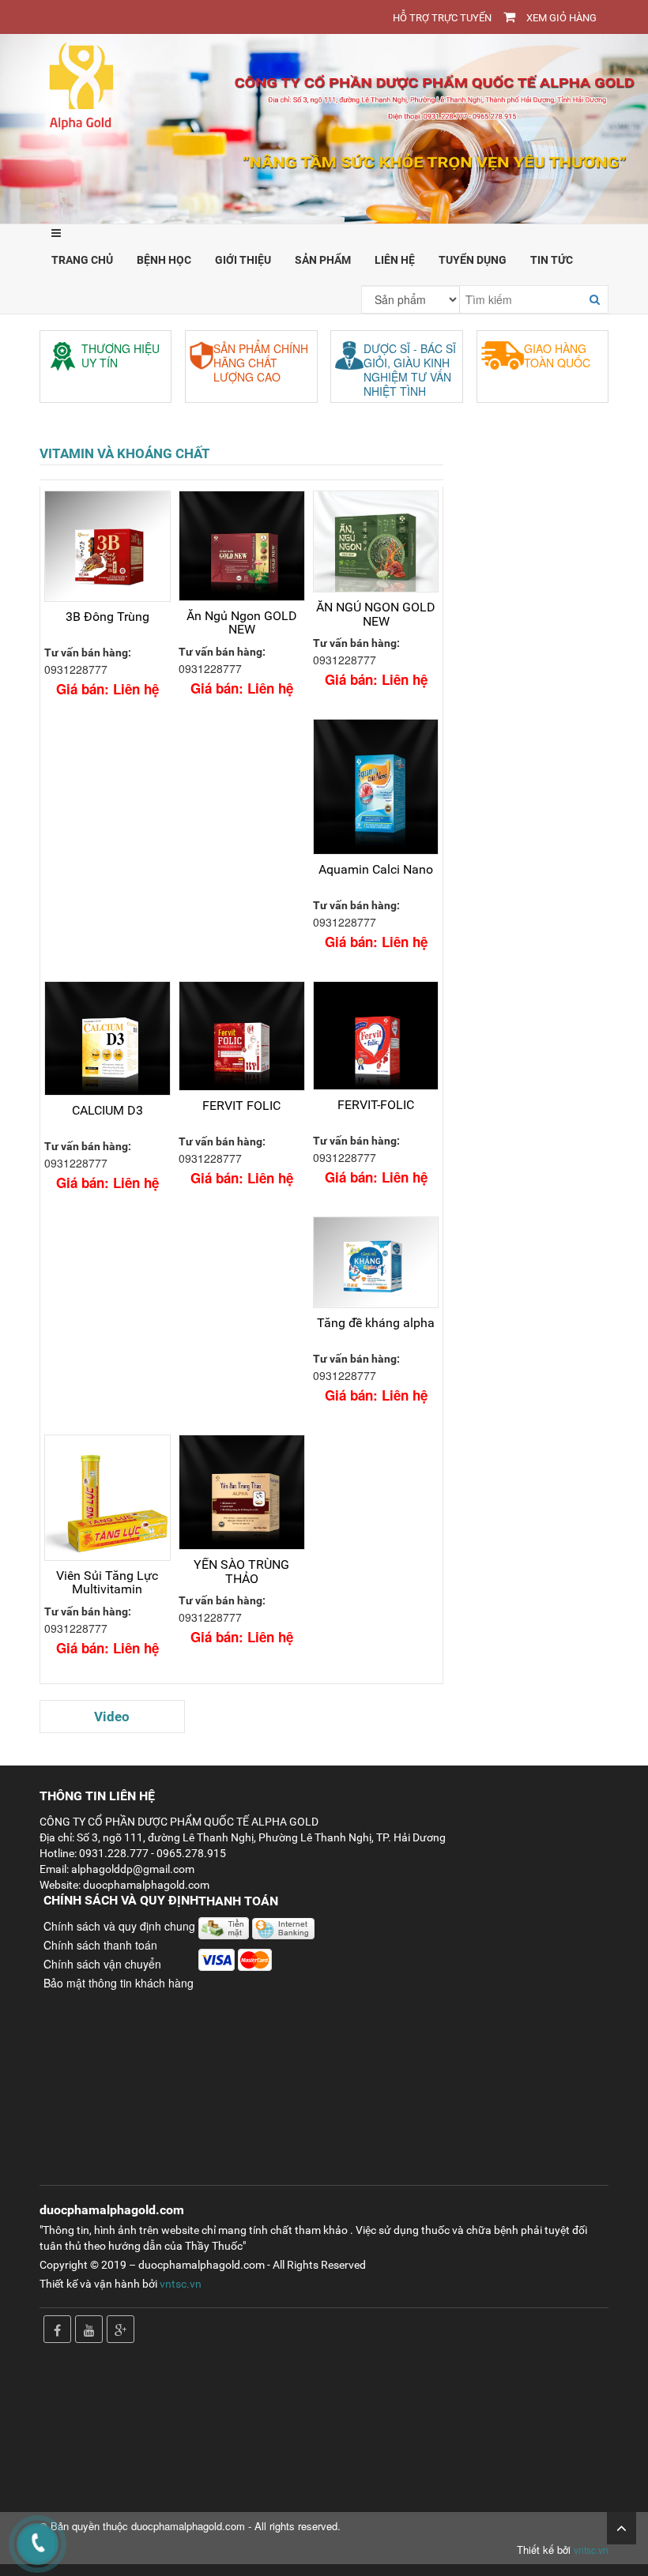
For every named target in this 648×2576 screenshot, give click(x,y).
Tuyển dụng (473, 260)
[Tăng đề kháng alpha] (376, 1262)
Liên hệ (395, 260)
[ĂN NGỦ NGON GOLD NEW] (376, 542)
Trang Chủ (82, 260)
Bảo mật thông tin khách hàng (119, 1983)
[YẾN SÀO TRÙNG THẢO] (242, 1492)
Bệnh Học (164, 260)
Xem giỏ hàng (561, 18)
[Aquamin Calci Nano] (376, 787)
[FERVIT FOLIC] (242, 1036)
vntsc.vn (181, 2284)
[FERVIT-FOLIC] (376, 1036)
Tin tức (552, 260)
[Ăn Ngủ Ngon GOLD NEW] (242, 545)
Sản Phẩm (323, 260)
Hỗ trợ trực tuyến (442, 18)
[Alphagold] (324, 127)
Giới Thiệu (243, 260)
